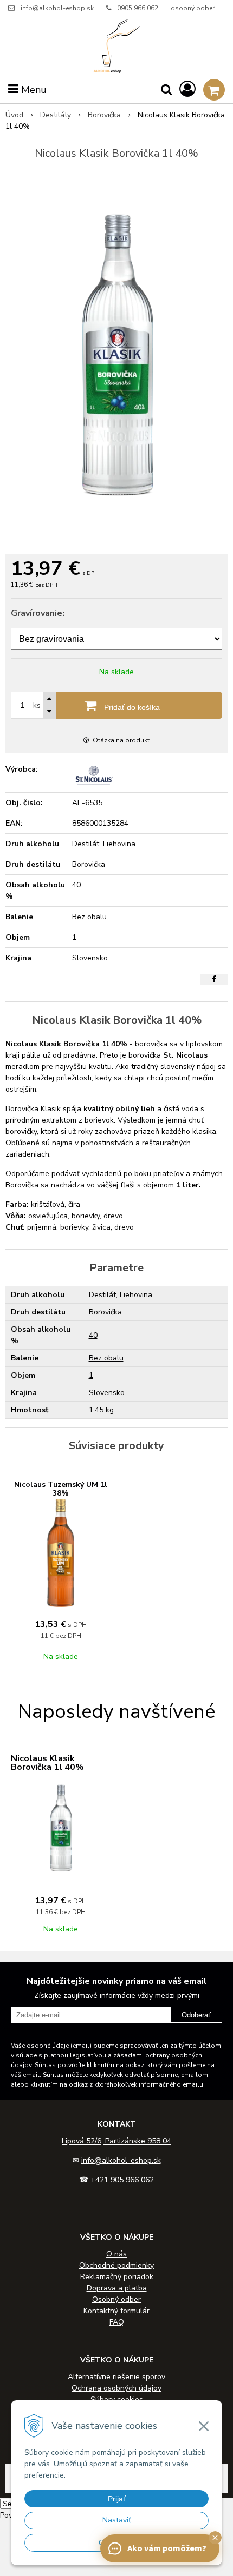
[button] (215, 2538)
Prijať (117, 2499)
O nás (116, 2254)
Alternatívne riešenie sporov (116, 2377)
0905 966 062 (138, 8)
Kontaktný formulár (116, 2311)
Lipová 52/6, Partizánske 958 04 (116, 2141)
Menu (33, 90)
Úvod (14, 115)
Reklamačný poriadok (117, 2277)
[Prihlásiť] (187, 89)
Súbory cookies (117, 2399)
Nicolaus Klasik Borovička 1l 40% (47, 1763)
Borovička (104, 115)
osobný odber (193, 8)
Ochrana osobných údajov (116, 2388)
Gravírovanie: (38, 613)
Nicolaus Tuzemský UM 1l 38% (61, 1489)
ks (37, 705)
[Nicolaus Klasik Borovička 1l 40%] (116, 359)
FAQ (117, 2322)
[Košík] (214, 90)
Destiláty (56, 115)
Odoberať (196, 2015)
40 (93, 1335)
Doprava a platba (117, 2288)
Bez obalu (106, 1358)
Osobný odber (116, 2299)
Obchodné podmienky (116, 2265)
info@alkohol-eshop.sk (57, 8)
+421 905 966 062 (122, 2180)
